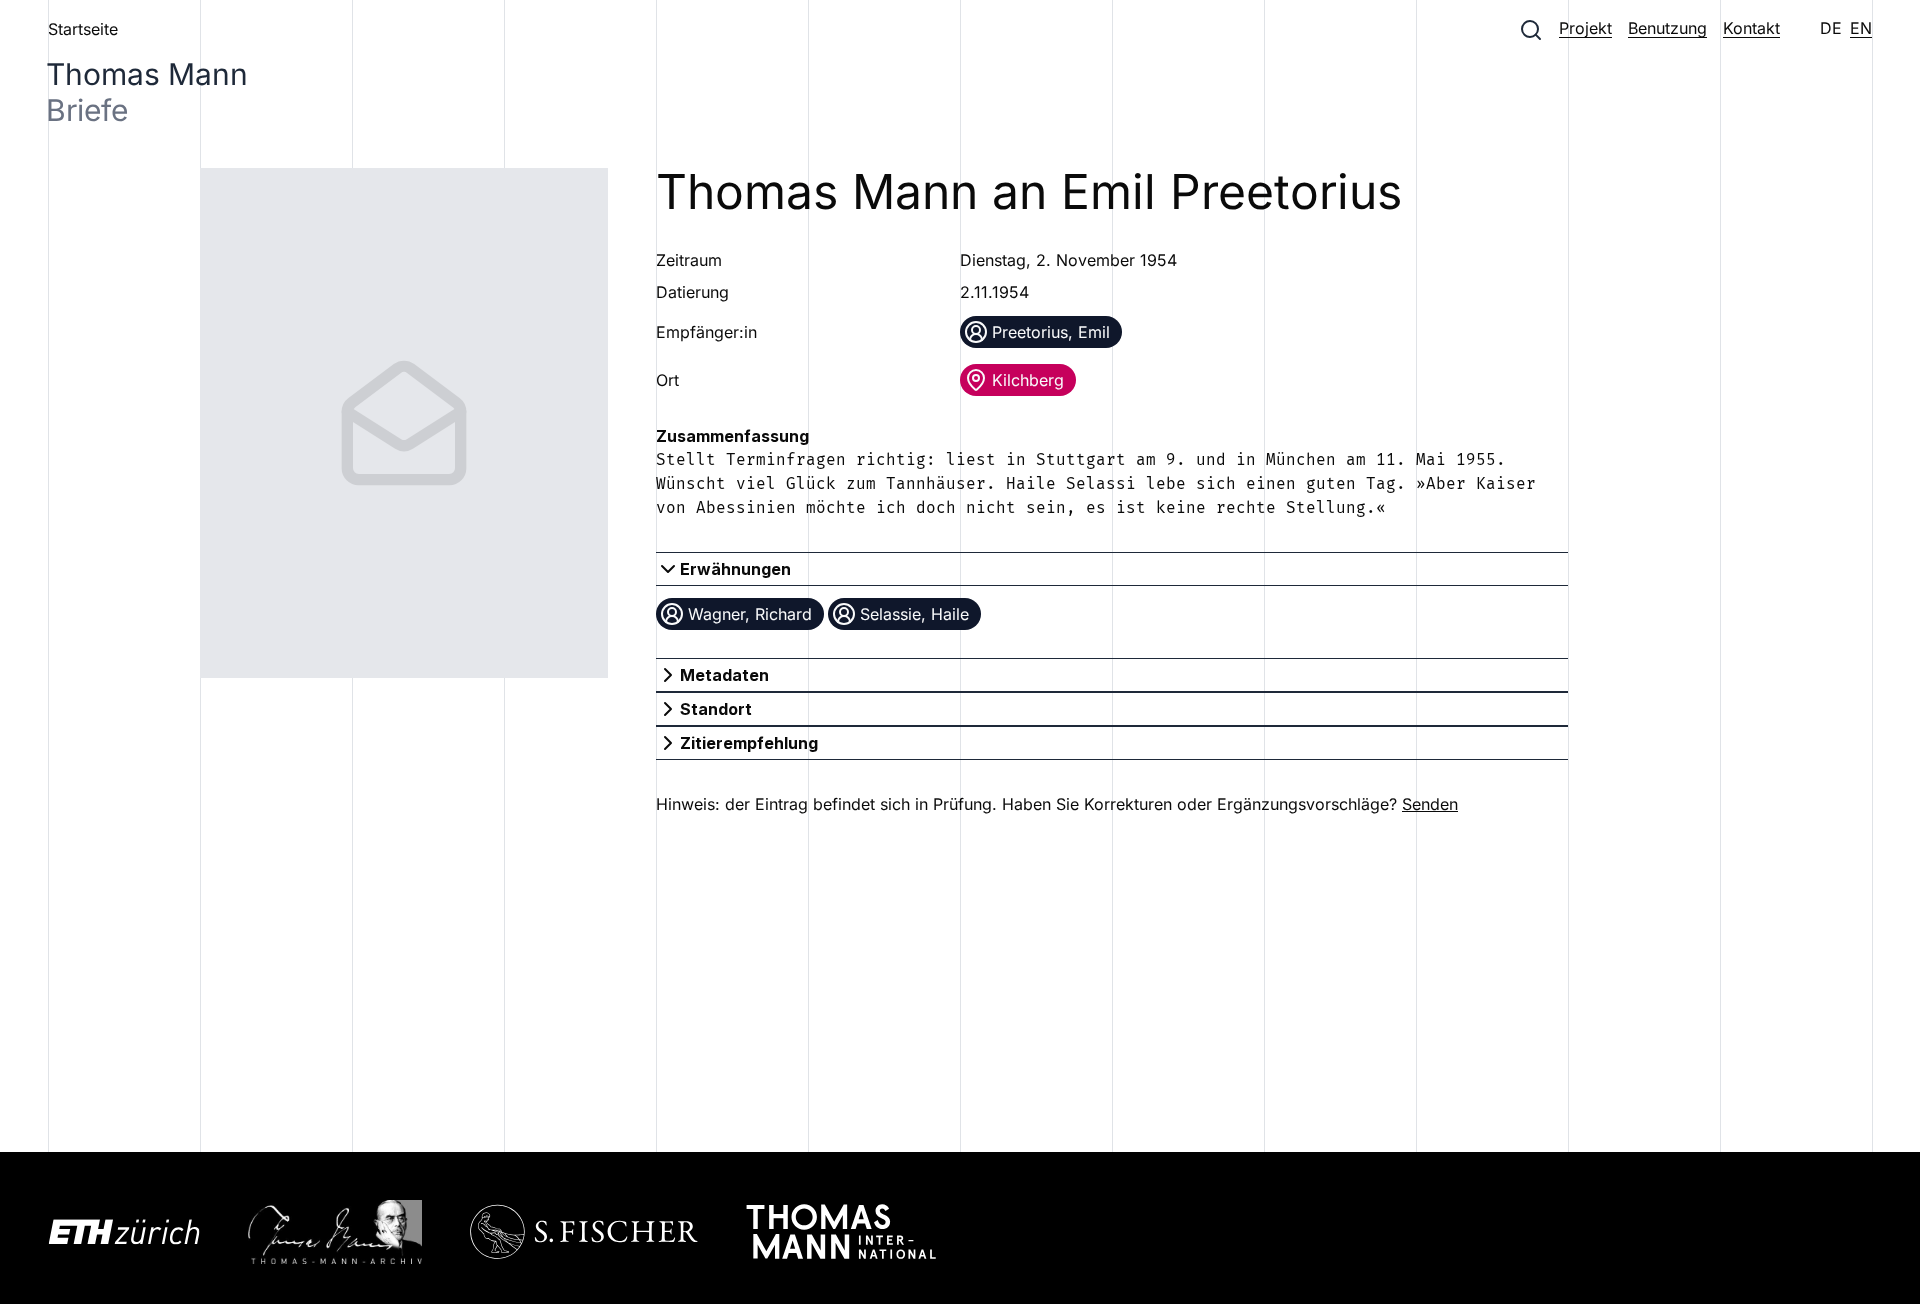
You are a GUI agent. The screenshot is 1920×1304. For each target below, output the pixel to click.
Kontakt (1751, 28)
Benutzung (1667, 28)
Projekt (1585, 28)
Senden (1430, 804)
